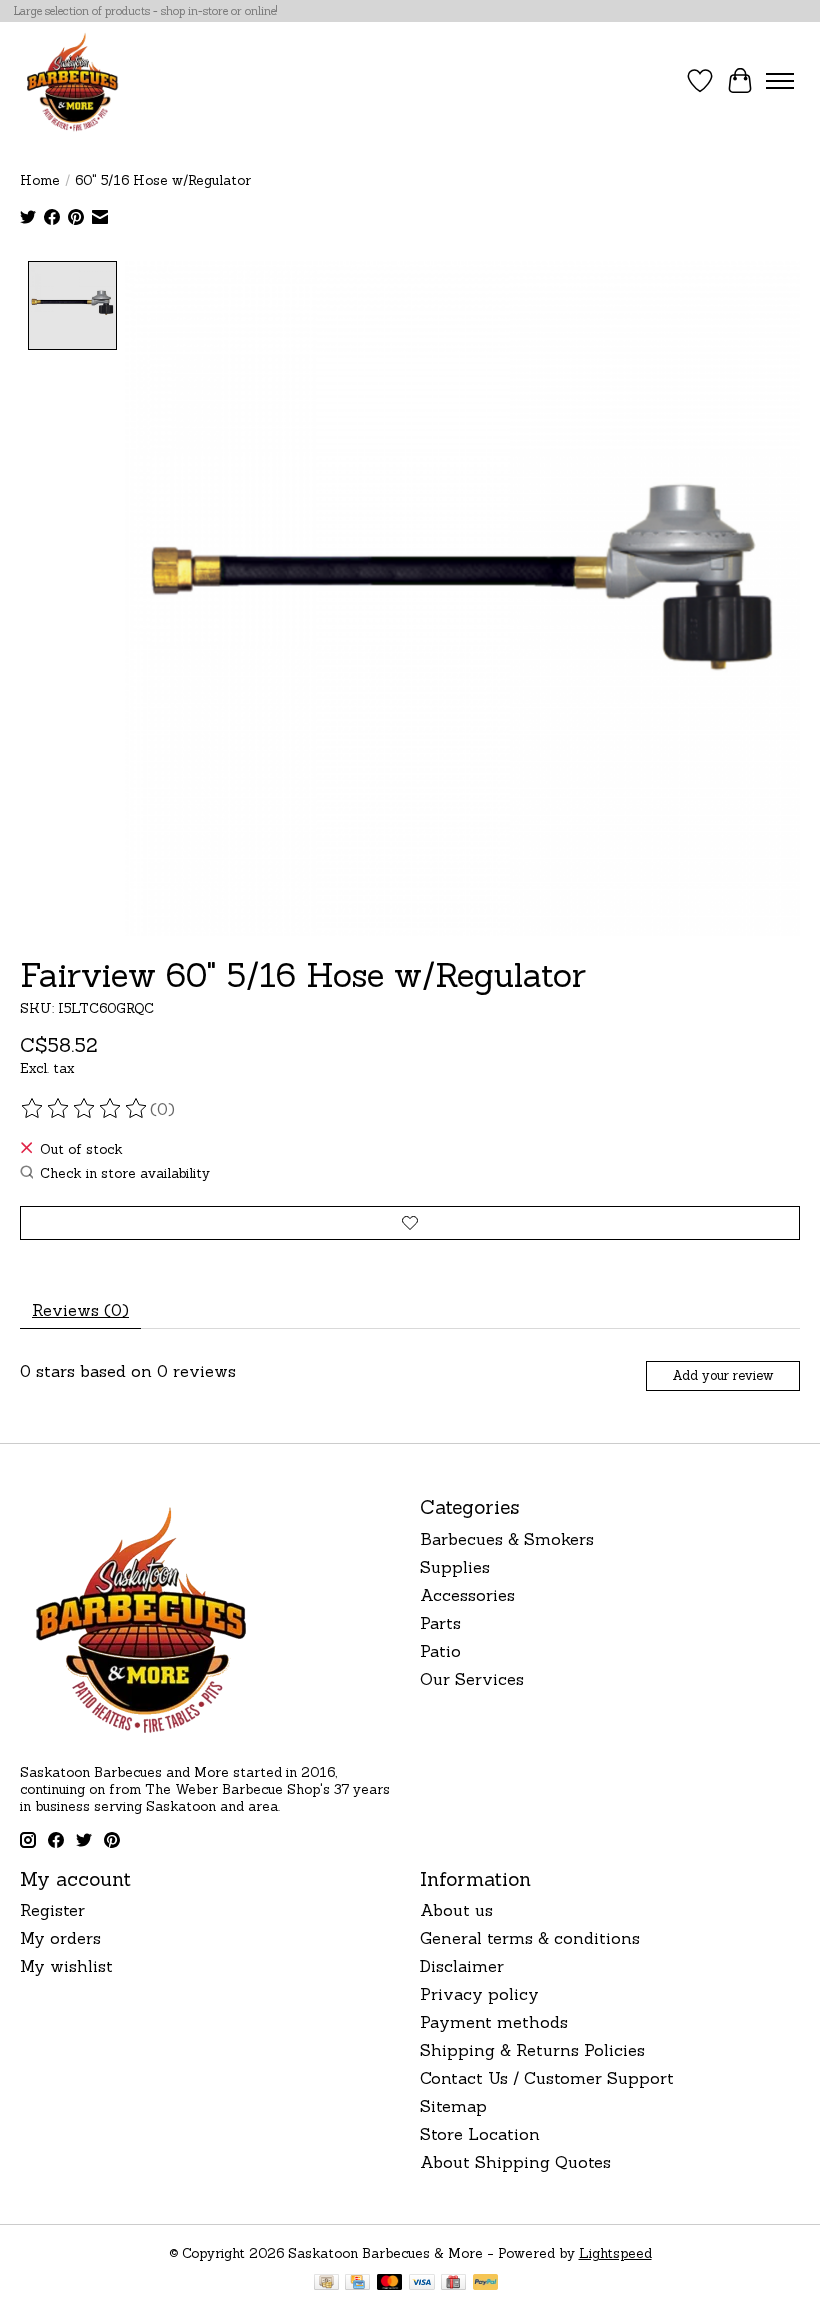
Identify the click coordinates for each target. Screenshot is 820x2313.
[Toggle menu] (780, 81)
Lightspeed (615, 2253)
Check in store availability (125, 1174)
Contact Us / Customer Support (547, 2078)
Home (40, 180)
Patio (440, 1651)
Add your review (722, 1375)
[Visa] (422, 2284)
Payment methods (494, 2022)
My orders (60, 1938)
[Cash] (326, 2284)
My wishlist (66, 1966)
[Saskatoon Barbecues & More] (73, 81)
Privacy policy (479, 1994)
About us (456, 1910)
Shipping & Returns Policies (532, 2050)
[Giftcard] (453, 2284)
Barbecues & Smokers (507, 1539)
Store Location (480, 2134)
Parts (440, 1623)
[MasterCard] (390, 2284)
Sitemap (453, 2106)
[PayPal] (486, 2284)
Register (52, 1910)
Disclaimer (462, 1966)
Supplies (455, 1567)
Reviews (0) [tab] (80, 1310)
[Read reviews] (85, 1109)
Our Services (472, 1679)
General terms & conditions (530, 1938)
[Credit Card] (357, 2284)
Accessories (467, 1595)
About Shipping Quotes (515, 2162)
